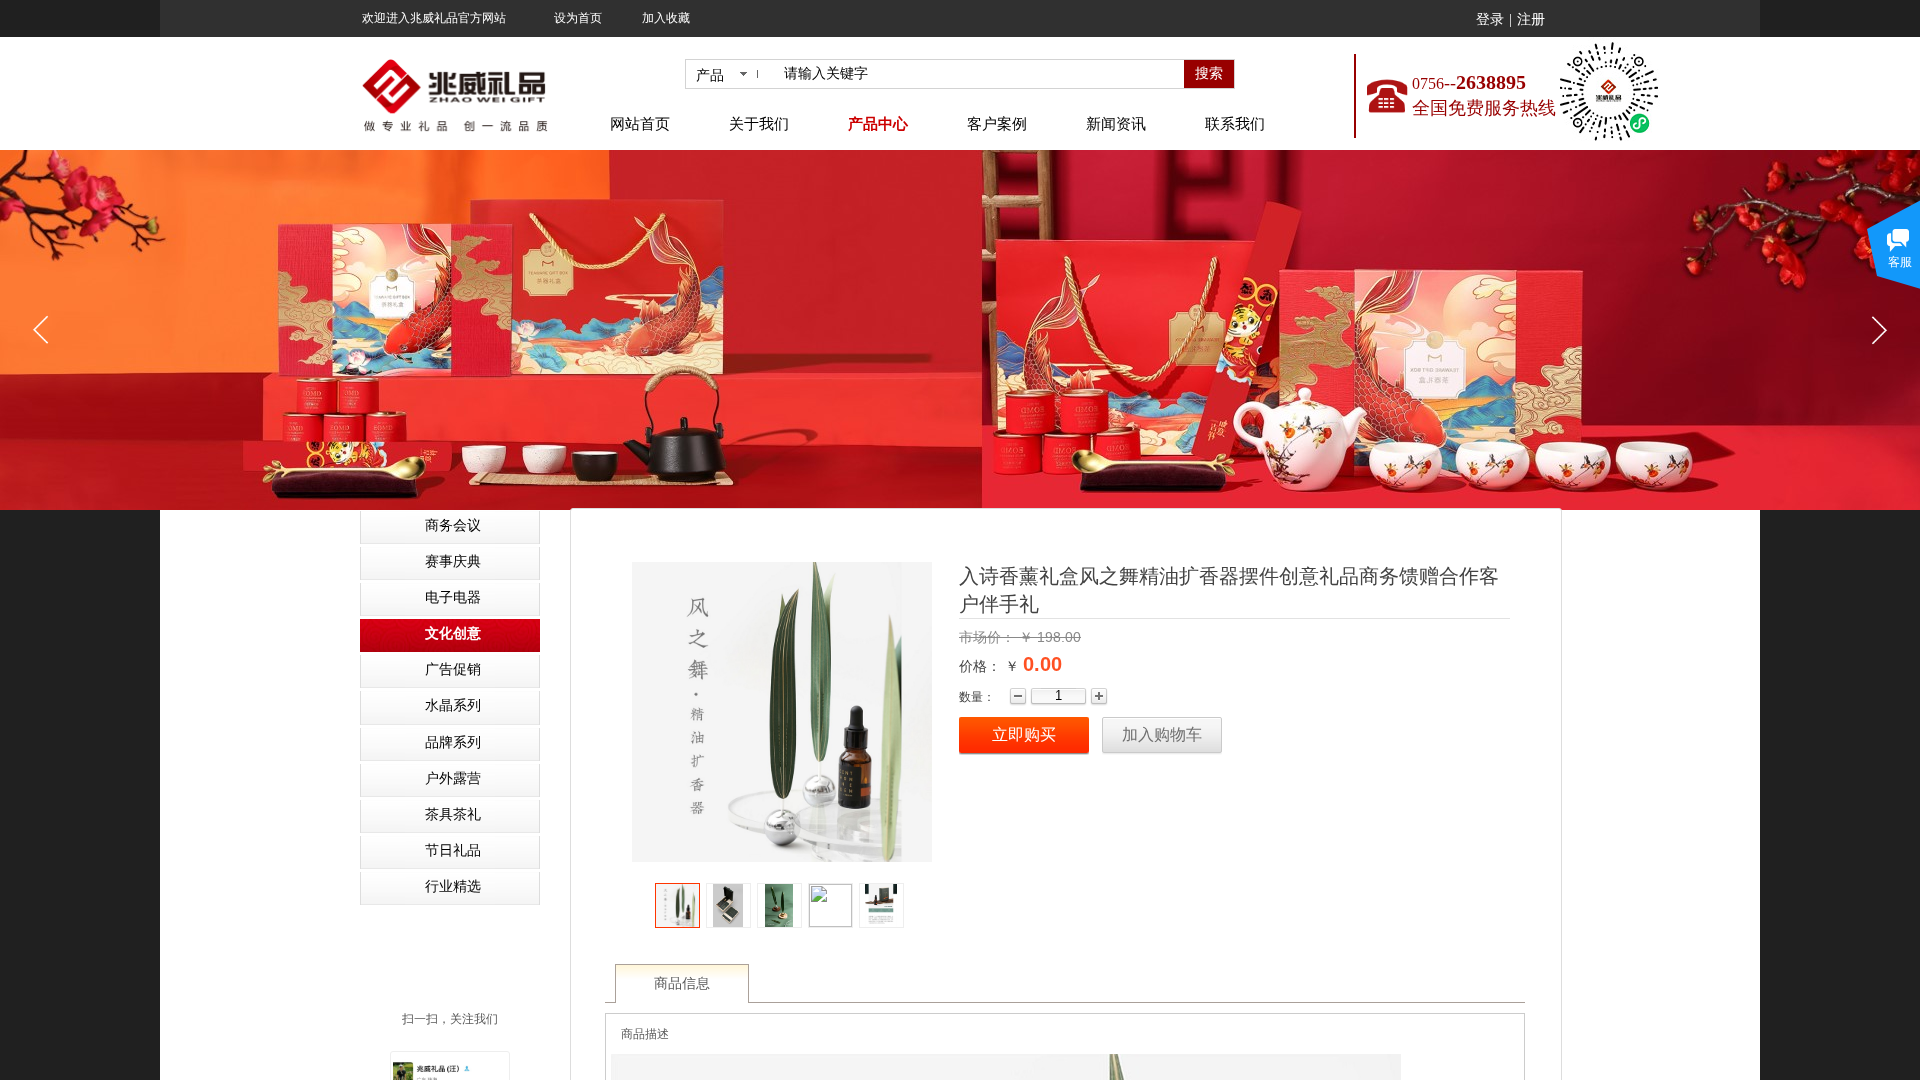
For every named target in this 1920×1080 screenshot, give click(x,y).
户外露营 (453, 778)
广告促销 (453, 669)
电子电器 (453, 597)
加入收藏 (666, 18)
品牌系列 (453, 742)
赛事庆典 (453, 561)
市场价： (989, 637)
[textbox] (980, 74)
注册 (1531, 19)
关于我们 (759, 124)
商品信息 (682, 983)
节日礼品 (453, 850)
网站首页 (640, 124)
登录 (1490, 19)
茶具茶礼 (453, 814)
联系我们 (1235, 124)
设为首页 (578, 18)
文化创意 (453, 633)
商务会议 (453, 525)
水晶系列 (453, 705)
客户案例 (997, 124)
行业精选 (453, 886)
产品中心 (878, 124)
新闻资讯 (1116, 124)
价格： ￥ (989, 666)
